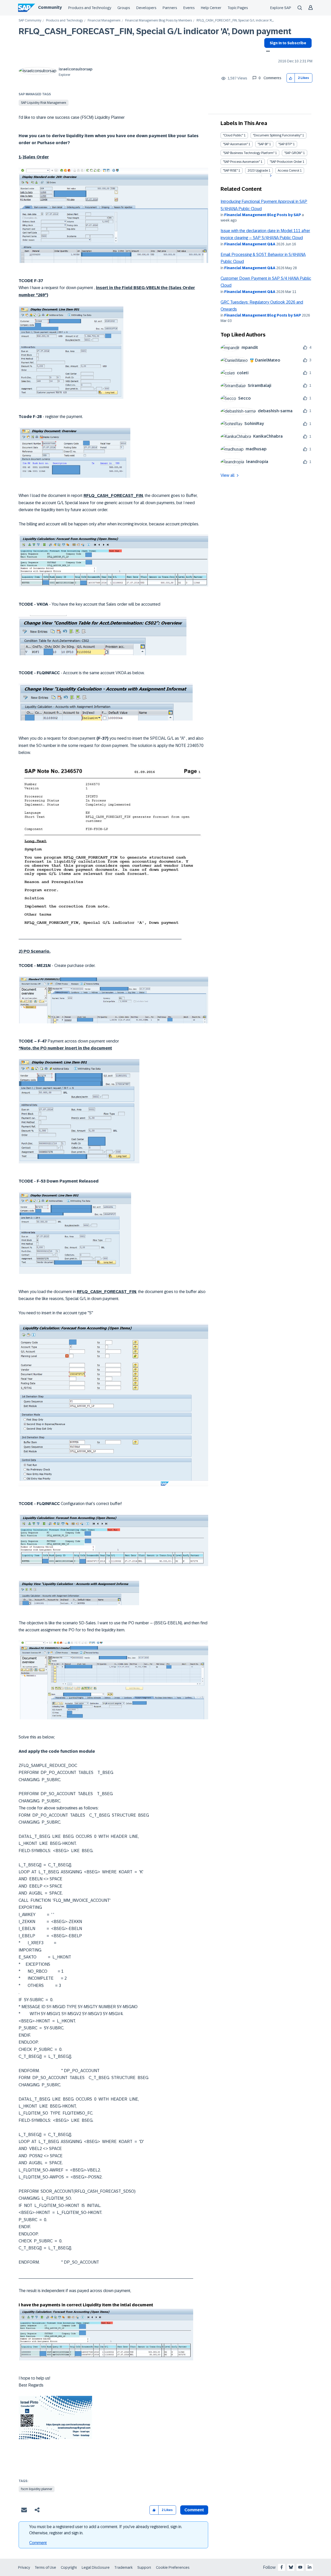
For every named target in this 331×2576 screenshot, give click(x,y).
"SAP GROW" (293, 153)
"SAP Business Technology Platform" (249, 153)
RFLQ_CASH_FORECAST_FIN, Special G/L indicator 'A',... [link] (235, 21)
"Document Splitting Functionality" (277, 135)
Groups (124, 8)
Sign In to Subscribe (288, 43)
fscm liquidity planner (37, 2489)
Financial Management (104, 21)
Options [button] (267, 52)
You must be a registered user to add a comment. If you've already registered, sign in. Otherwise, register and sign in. (106, 2530)
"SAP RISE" (230, 171)
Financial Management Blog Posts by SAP (263, 215)
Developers (146, 8)
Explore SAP (281, 8)
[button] (291, 78)
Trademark (123, 2567)
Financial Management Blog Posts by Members (159, 21)
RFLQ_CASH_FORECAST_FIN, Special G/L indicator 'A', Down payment (155, 31)
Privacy (24, 2567)
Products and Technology (90, 8)
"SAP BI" (263, 144)
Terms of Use (45, 2567)
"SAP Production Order (286, 162)
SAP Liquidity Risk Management (44, 103)
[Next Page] (270, 176)
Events (189, 8)
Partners (170, 8)
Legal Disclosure (96, 2567)
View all (228, 475)
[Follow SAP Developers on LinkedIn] (310, 2567)
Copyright (69, 2567)
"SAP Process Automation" (241, 162)
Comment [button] (194, 2510)
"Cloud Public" (233, 135)
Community (50, 7)
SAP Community (30, 21)
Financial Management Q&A (250, 244)
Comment (38, 2543)
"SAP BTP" (285, 144)
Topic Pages (238, 8)
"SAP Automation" (235, 144)
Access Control (288, 171)
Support (144, 2567)
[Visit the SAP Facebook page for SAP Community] (282, 2567)
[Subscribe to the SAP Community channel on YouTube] (300, 2567)
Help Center (211, 8)
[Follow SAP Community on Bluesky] (291, 2567)
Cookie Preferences (173, 2567)
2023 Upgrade (258, 171)
